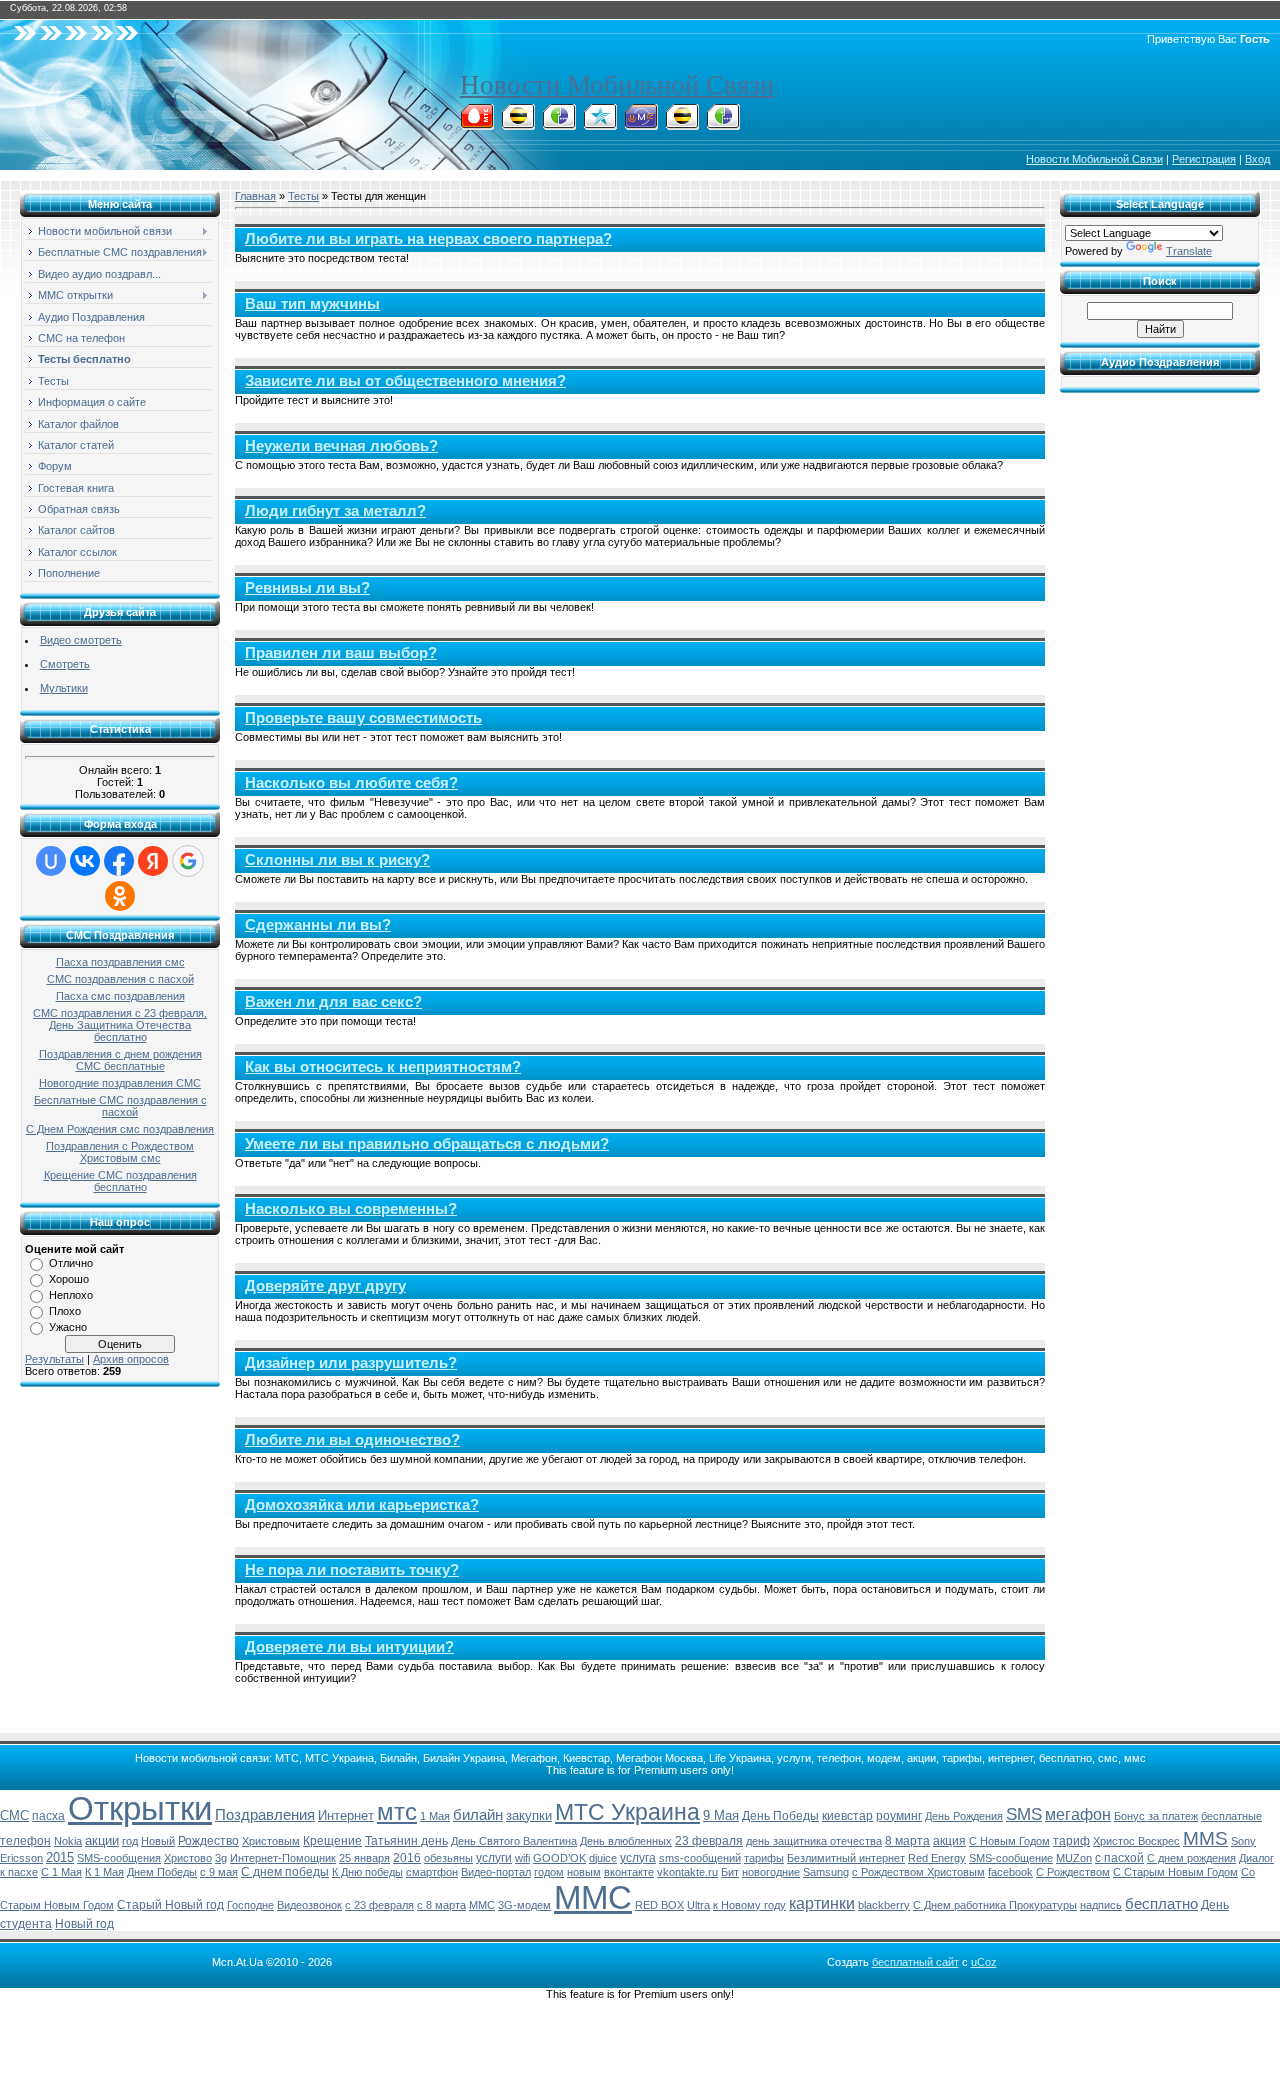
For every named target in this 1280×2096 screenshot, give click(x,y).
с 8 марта (441, 1905)
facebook (1010, 1872)
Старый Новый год (170, 1905)
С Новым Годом (1009, 1841)
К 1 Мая (104, 1872)
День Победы (780, 1816)
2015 (60, 1857)
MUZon (1074, 1858)
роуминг (899, 1816)
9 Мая (721, 1815)
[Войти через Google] (188, 861)
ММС (593, 1897)
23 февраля (709, 1841)
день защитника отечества (814, 1841)
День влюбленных (626, 1841)
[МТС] (477, 124)
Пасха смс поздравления (120, 996)
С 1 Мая (61, 1872)
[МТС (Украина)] (641, 124)
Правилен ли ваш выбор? (341, 653)
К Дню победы (367, 1872)
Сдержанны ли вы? (318, 925)
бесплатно (1161, 1904)
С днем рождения (1191, 1858)
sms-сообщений (700, 1858)
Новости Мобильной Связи (617, 85)
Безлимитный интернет (846, 1858)
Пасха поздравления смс (120, 962)
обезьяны (448, 1858)
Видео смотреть (81, 640)
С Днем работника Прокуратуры (995, 1905)
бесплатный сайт (915, 1962)
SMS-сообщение (1011, 1858)
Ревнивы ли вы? (307, 588)
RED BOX (659, 1905)
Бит (730, 1872)
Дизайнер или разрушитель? (351, 1363)
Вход (1257, 159)
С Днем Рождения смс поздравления (120, 1129)
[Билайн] (518, 124)
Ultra (698, 1905)
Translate (1189, 251)
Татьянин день (406, 1841)
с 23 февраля (379, 1905)
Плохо (65, 1311)
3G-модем (524, 1905)
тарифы (764, 1858)
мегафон (1078, 1814)
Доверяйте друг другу (325, 1286)
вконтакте (629, 1872)
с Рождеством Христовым (918, 1872)
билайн (478, 1815)
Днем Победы (162, 1872)
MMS (1205, 1838)
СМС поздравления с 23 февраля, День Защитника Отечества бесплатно (120, 1025)
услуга (638, 1858)
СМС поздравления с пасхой (120, 979)
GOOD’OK (559, 1858)
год (130, 1841)
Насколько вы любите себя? (351, 783)
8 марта (907, 1841)
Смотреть (65, 664)
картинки (822, 1903)
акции (102, 1840)
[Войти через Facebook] (119, 861)
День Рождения (964, 1816)
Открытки (140, 1808)
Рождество (208, 1841)
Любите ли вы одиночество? (352, 1440)
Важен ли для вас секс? (333, 1002)
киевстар (847, 1816)
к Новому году (749, 1905)
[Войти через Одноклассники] (120, 896)
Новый (158, 1841)
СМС (14, 1815)
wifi (522, 1858)
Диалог (1256, 1858)
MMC (482, 1905)
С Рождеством (1073, 1872)
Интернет (346, 1815)
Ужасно (68, 1327)
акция (949, 1841)
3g (221, 1858)
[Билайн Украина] (682, 124)
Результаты (54, 1359)
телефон (25, 1841)
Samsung (826, 1872)
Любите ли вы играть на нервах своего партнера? (428, 239)
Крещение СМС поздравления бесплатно (120, 1181)
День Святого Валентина (514, 1841)
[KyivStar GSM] (600, 124)
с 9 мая (219, 1872)
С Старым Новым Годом (1175, 1872)
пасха (48, 1816)
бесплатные (1231, 1816)
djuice (603, 1858)
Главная (255, 196)
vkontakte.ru (687, 1872)
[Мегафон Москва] (723, 124)
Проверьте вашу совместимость (363, 718)
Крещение (332, 1841)
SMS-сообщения (119, 1858)
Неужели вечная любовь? (341, 446)
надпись (1101, 1905)
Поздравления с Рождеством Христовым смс (120, 1152)
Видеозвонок (309, 1905)
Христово (188, 1858)
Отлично (71, 1263)
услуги (494, 1858)
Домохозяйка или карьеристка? (362, 1505)
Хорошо (69, 1279)
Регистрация (1204, 159)
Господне (250, 1905)
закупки (529, 1815)
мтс (397, 1811)
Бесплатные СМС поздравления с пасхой (120, 1106)
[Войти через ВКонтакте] (85, 861)
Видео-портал (496, 1872)
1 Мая (435, 1816)
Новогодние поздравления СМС (120, 1083)
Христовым (271, 1841)
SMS (1024, 1814)
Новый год (84, 1924)
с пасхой (1119, 1858)
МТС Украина (627, 1812)
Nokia (68, 1841)
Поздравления (265, 1815)
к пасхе (19, 1872)
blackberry (884, 1905)
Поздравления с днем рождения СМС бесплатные (120, 1060)
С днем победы (285, 1872)
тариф (1071, 1841)
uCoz (984, 1962)
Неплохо (71, 1295)
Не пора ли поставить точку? (352, 1570)
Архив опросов (131, 1359)
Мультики (64, 688)
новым (584, 1872)
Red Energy (937, 1858)
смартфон (432, 1872)
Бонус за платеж (1156, 1816)
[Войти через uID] (51, 861)
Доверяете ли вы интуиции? (349, 1647)
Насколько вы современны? (351, 1209)
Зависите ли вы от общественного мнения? (405, 381)
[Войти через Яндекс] (153, 861)
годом (549, 1872)
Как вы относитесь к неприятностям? (383, 1067)
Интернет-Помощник (283, 1858)
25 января (364, 1858)
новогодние (771, 1872)
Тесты (303, 196)
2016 (407, 1858)
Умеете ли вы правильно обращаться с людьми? (427, 1144)
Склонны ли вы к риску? (337, 860)
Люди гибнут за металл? (335, 511)
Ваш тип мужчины (312, 304)
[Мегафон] (559, 124)
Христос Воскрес (1136, 1841)
